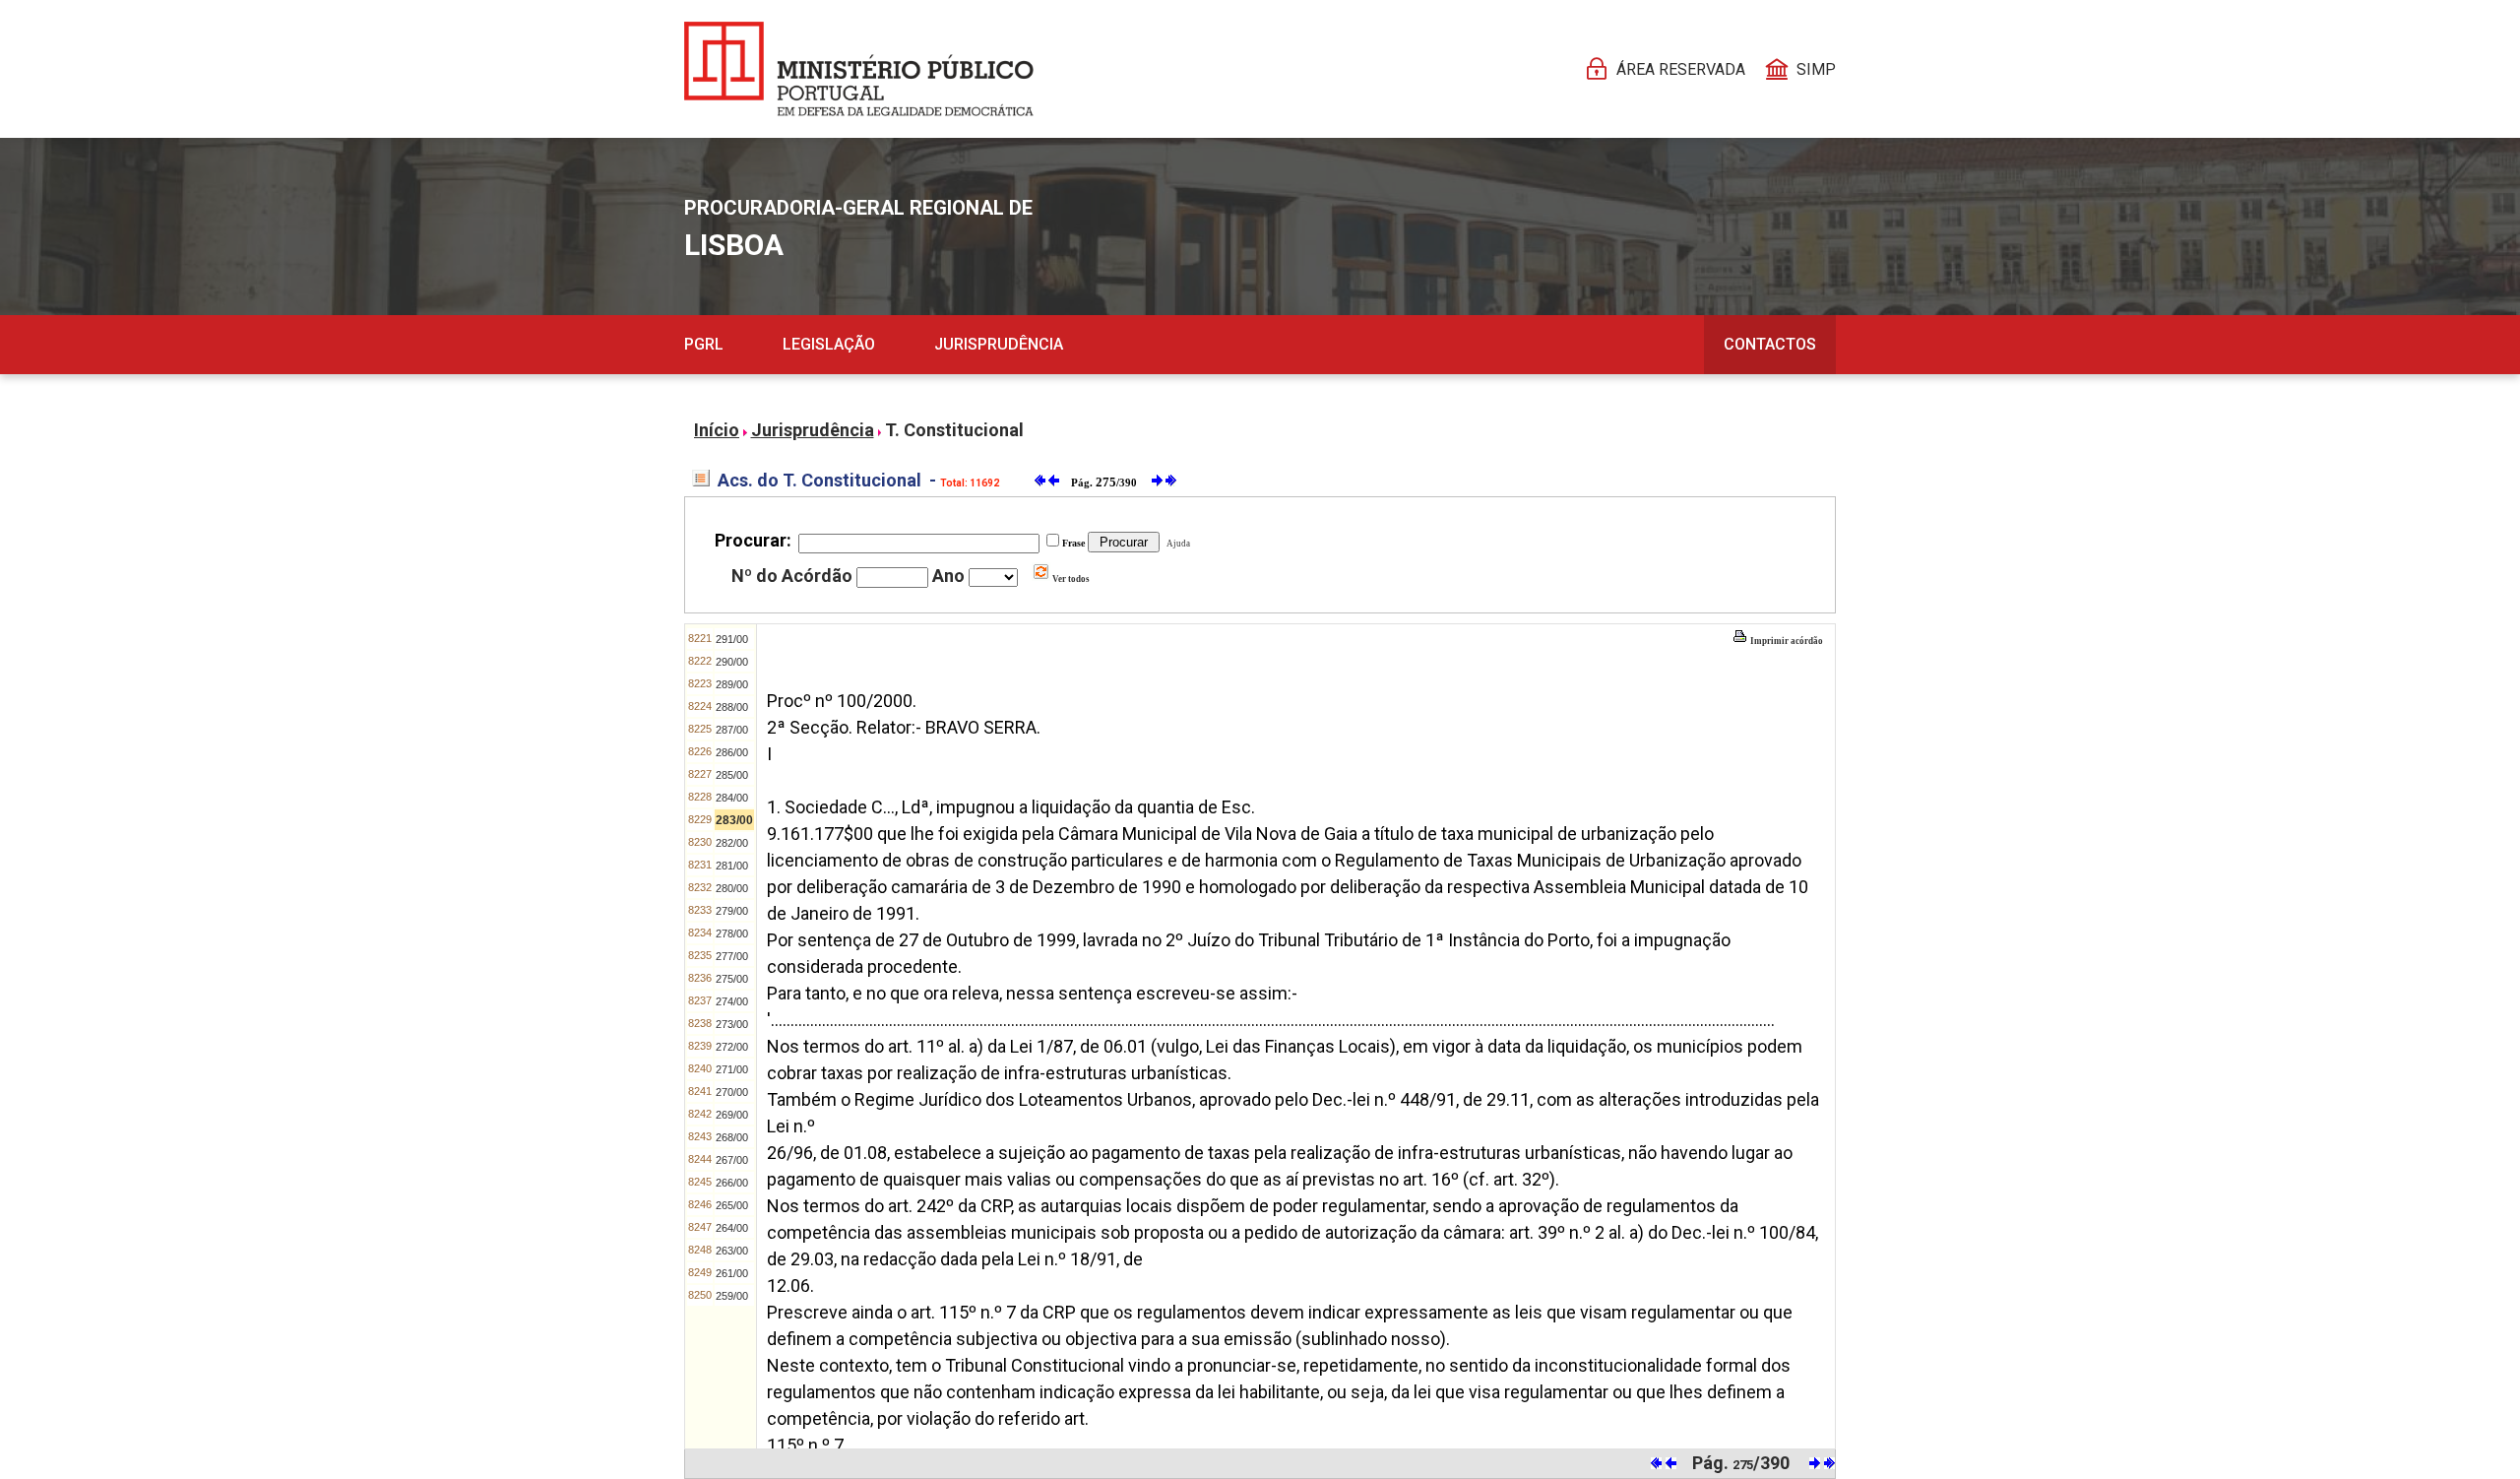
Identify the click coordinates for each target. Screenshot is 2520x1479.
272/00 (732, 1047)
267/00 (732, 1160)
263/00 (732, 1251)
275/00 (732, 979)
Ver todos (1070, 579)
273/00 (732, 1024)
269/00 (732, 1115)
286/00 (732, 752)
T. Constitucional (954, 430)
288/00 (732, 707)
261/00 (732, 1273)
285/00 (732, 775)
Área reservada (1681, 69)
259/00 (732, 1296)
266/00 (732, 1183)
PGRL (704, 344)
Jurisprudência (999, 344)
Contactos (1770, 344)
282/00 (732, 843)
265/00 (732, 1205)
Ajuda (1176, 544)
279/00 (732, 911)
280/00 (732, 888)
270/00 (732, 1092)
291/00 (732, 639)
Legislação (829, 344)
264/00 (732, 1228)
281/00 (732, 866)
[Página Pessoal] (859, 69)
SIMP (1816, 69)
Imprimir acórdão (1786, 641)
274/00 (732, 1001)
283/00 (734, 820)
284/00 (732, 798)
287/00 (732, 730)
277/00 (732, 956)
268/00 (732, 1137)
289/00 (732, 684)
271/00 (732, 1069)
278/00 (732, 933)
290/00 (732, 662)
